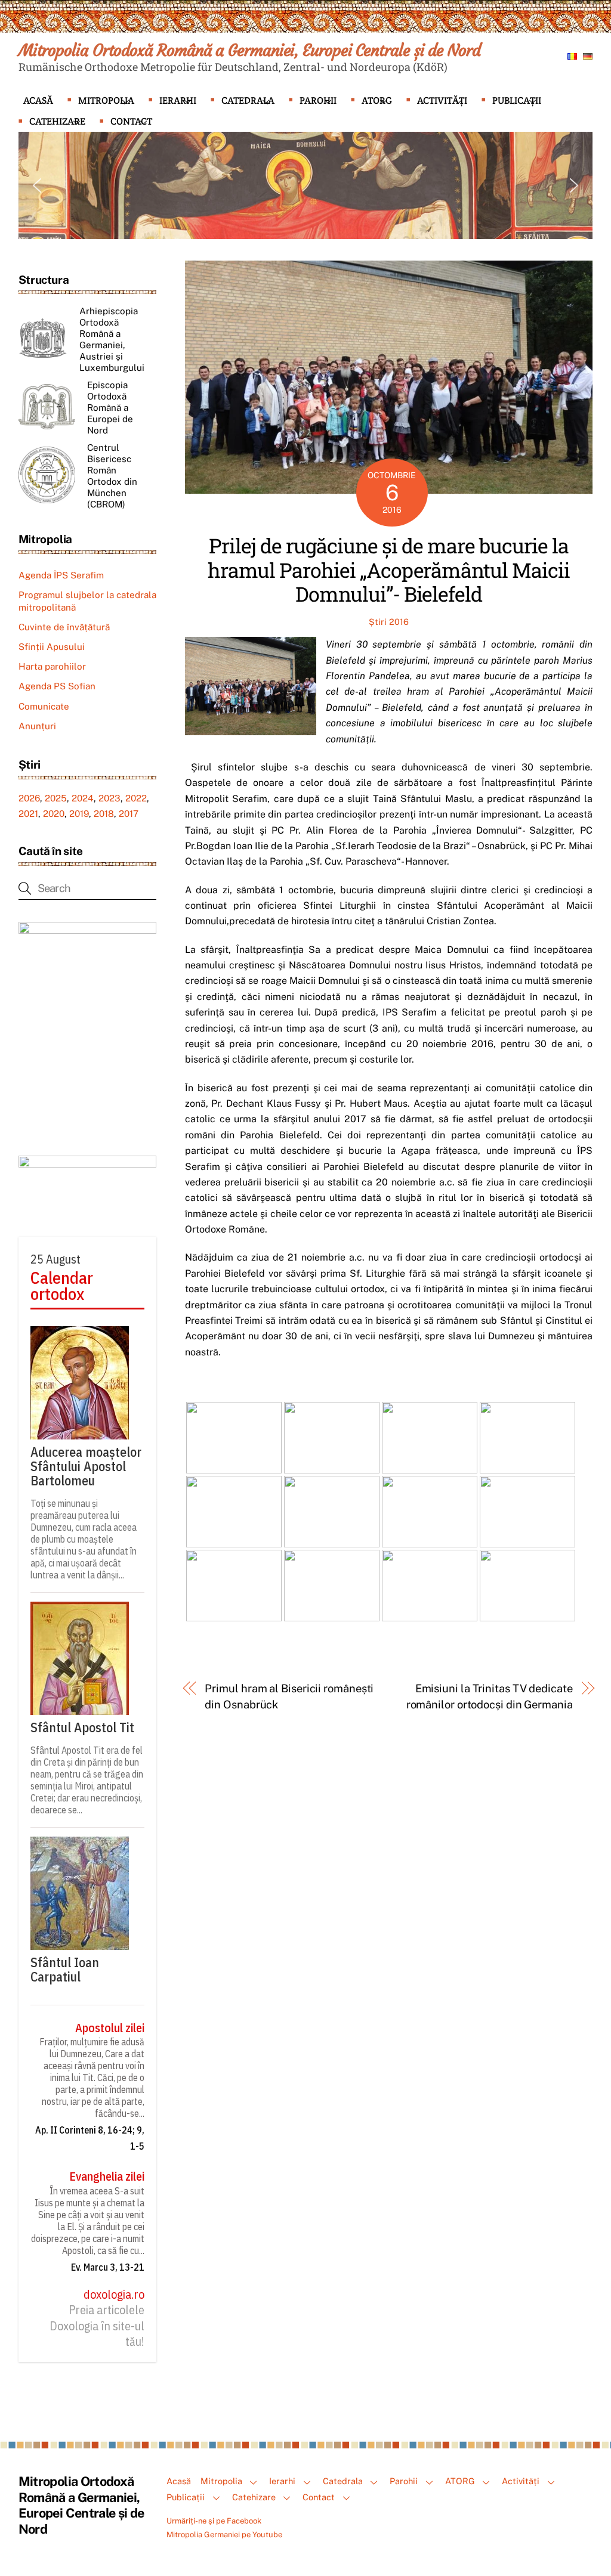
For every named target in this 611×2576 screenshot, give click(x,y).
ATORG (377, 100)
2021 (28, 814)
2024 (83, 798)
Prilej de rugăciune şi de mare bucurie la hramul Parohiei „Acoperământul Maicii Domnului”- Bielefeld (389, 570)
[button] (37, 185)
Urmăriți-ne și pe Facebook (214, 2521)
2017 (129, 814)
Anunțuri (37, 726)
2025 (56, 798)
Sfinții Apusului (52, 647)
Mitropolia (106, 100)
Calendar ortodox (62, 1286)
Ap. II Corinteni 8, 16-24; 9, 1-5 (90, 2138)
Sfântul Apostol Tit (82, 1727)
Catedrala (248, 100)
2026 (29, 798)
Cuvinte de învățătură (64, 627)
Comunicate (44, 706)
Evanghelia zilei (107, 2176)
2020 (54, 814)
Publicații (517, 100)
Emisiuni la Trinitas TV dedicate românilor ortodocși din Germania (490, 1696)
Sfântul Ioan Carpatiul (65, 1970)
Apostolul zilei (110, 2028)
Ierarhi (178, 100)
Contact (131, 121)
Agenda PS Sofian (57, 686)
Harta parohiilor (52, 666)
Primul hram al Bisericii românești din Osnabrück (289, 1696)
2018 (104, 814)
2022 (136, 798)
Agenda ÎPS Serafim (61, 575)
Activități (442, 100)
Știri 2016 (389, 622)
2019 (79, 814)
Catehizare (57, 121)
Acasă (38, 100)
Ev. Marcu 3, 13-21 (108, 2267)
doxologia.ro (114, 2295)
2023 (109, 798)
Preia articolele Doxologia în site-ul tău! (97, 2326)
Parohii (318, 100)
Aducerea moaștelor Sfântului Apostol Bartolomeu (86, 1466)
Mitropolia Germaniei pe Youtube (224, 2535)
